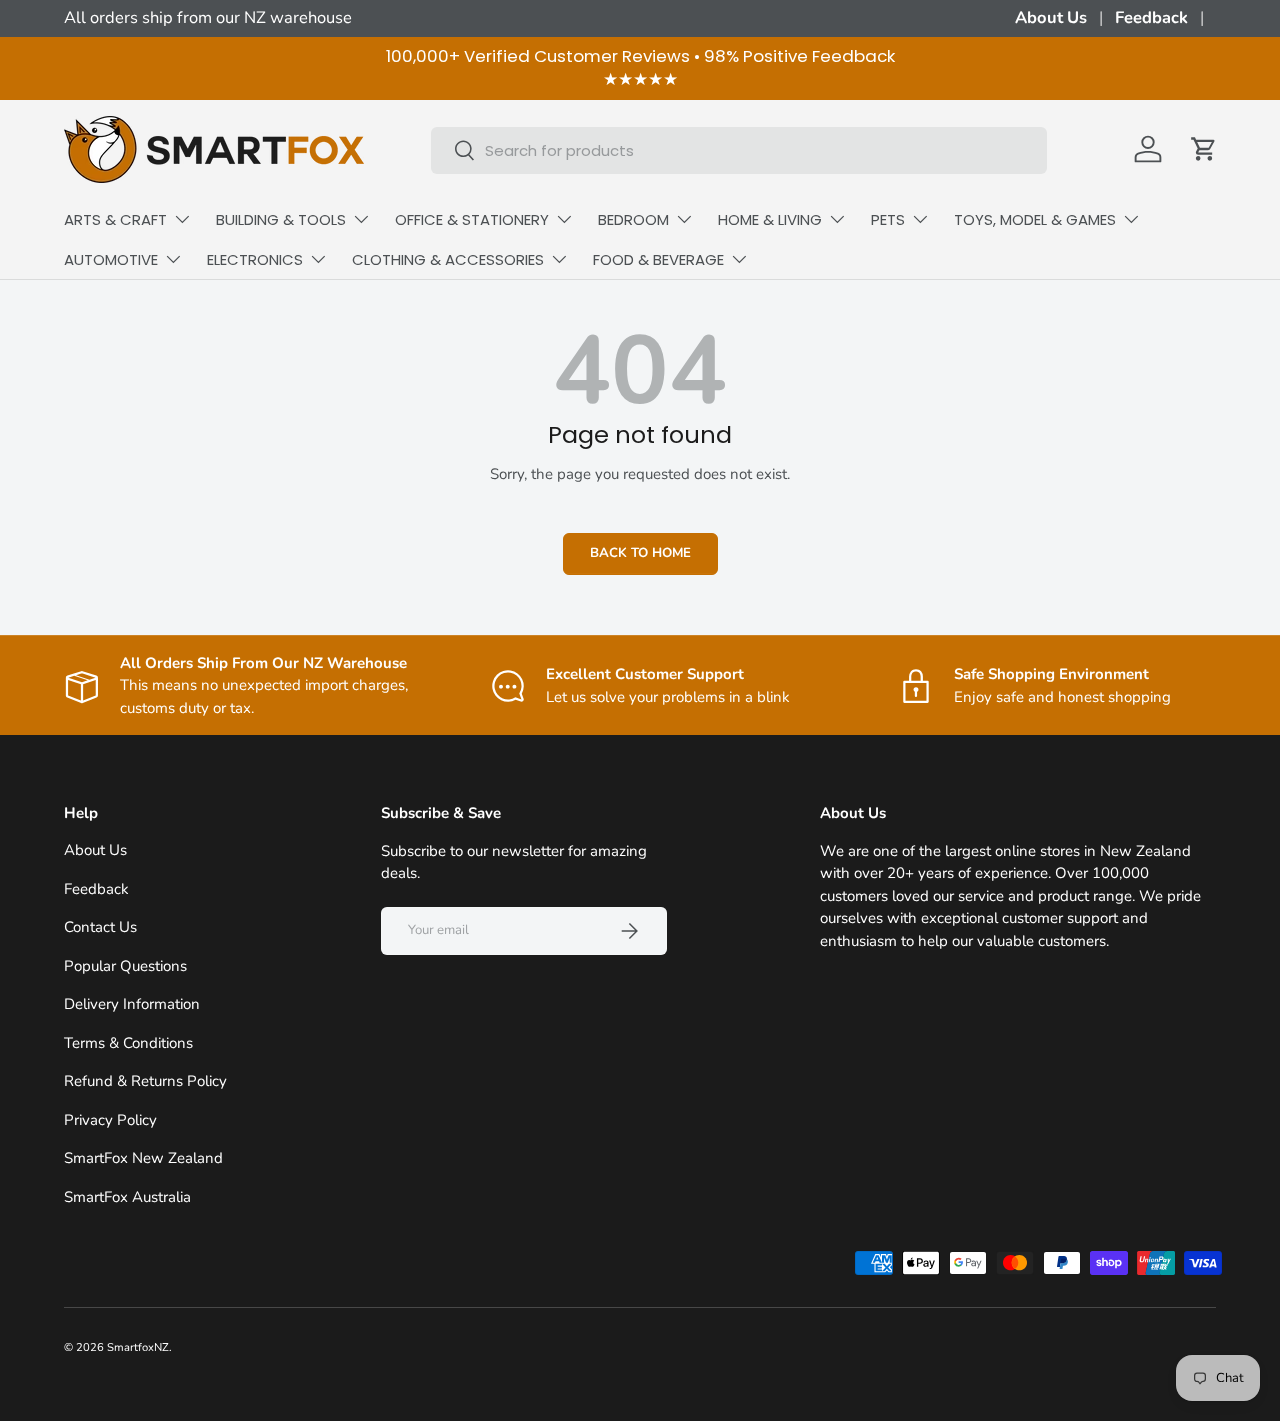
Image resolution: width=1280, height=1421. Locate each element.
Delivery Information (132, 1005)
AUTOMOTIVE (111, 259)
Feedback (1151, 17)
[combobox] (739, 149)
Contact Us (100, 928)
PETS (888, 219)
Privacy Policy (110, 1120)
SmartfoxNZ (138, 1347)
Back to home (640, 553)
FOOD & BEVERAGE (658, 259)
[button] (1204, 149)
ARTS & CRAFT (115, 219)
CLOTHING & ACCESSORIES (448, 259)
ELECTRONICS (255, 259)
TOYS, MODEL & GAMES (1035, 219)
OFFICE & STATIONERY (472, 219)
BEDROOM (633, 219)
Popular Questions (125, 966)
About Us (1051, 17)
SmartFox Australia (127, 1197)
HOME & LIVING (770, 219)
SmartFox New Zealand (143, 1159)
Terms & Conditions (128, 1043)
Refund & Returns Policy (145, 1082)
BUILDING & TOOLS (281, 219)
